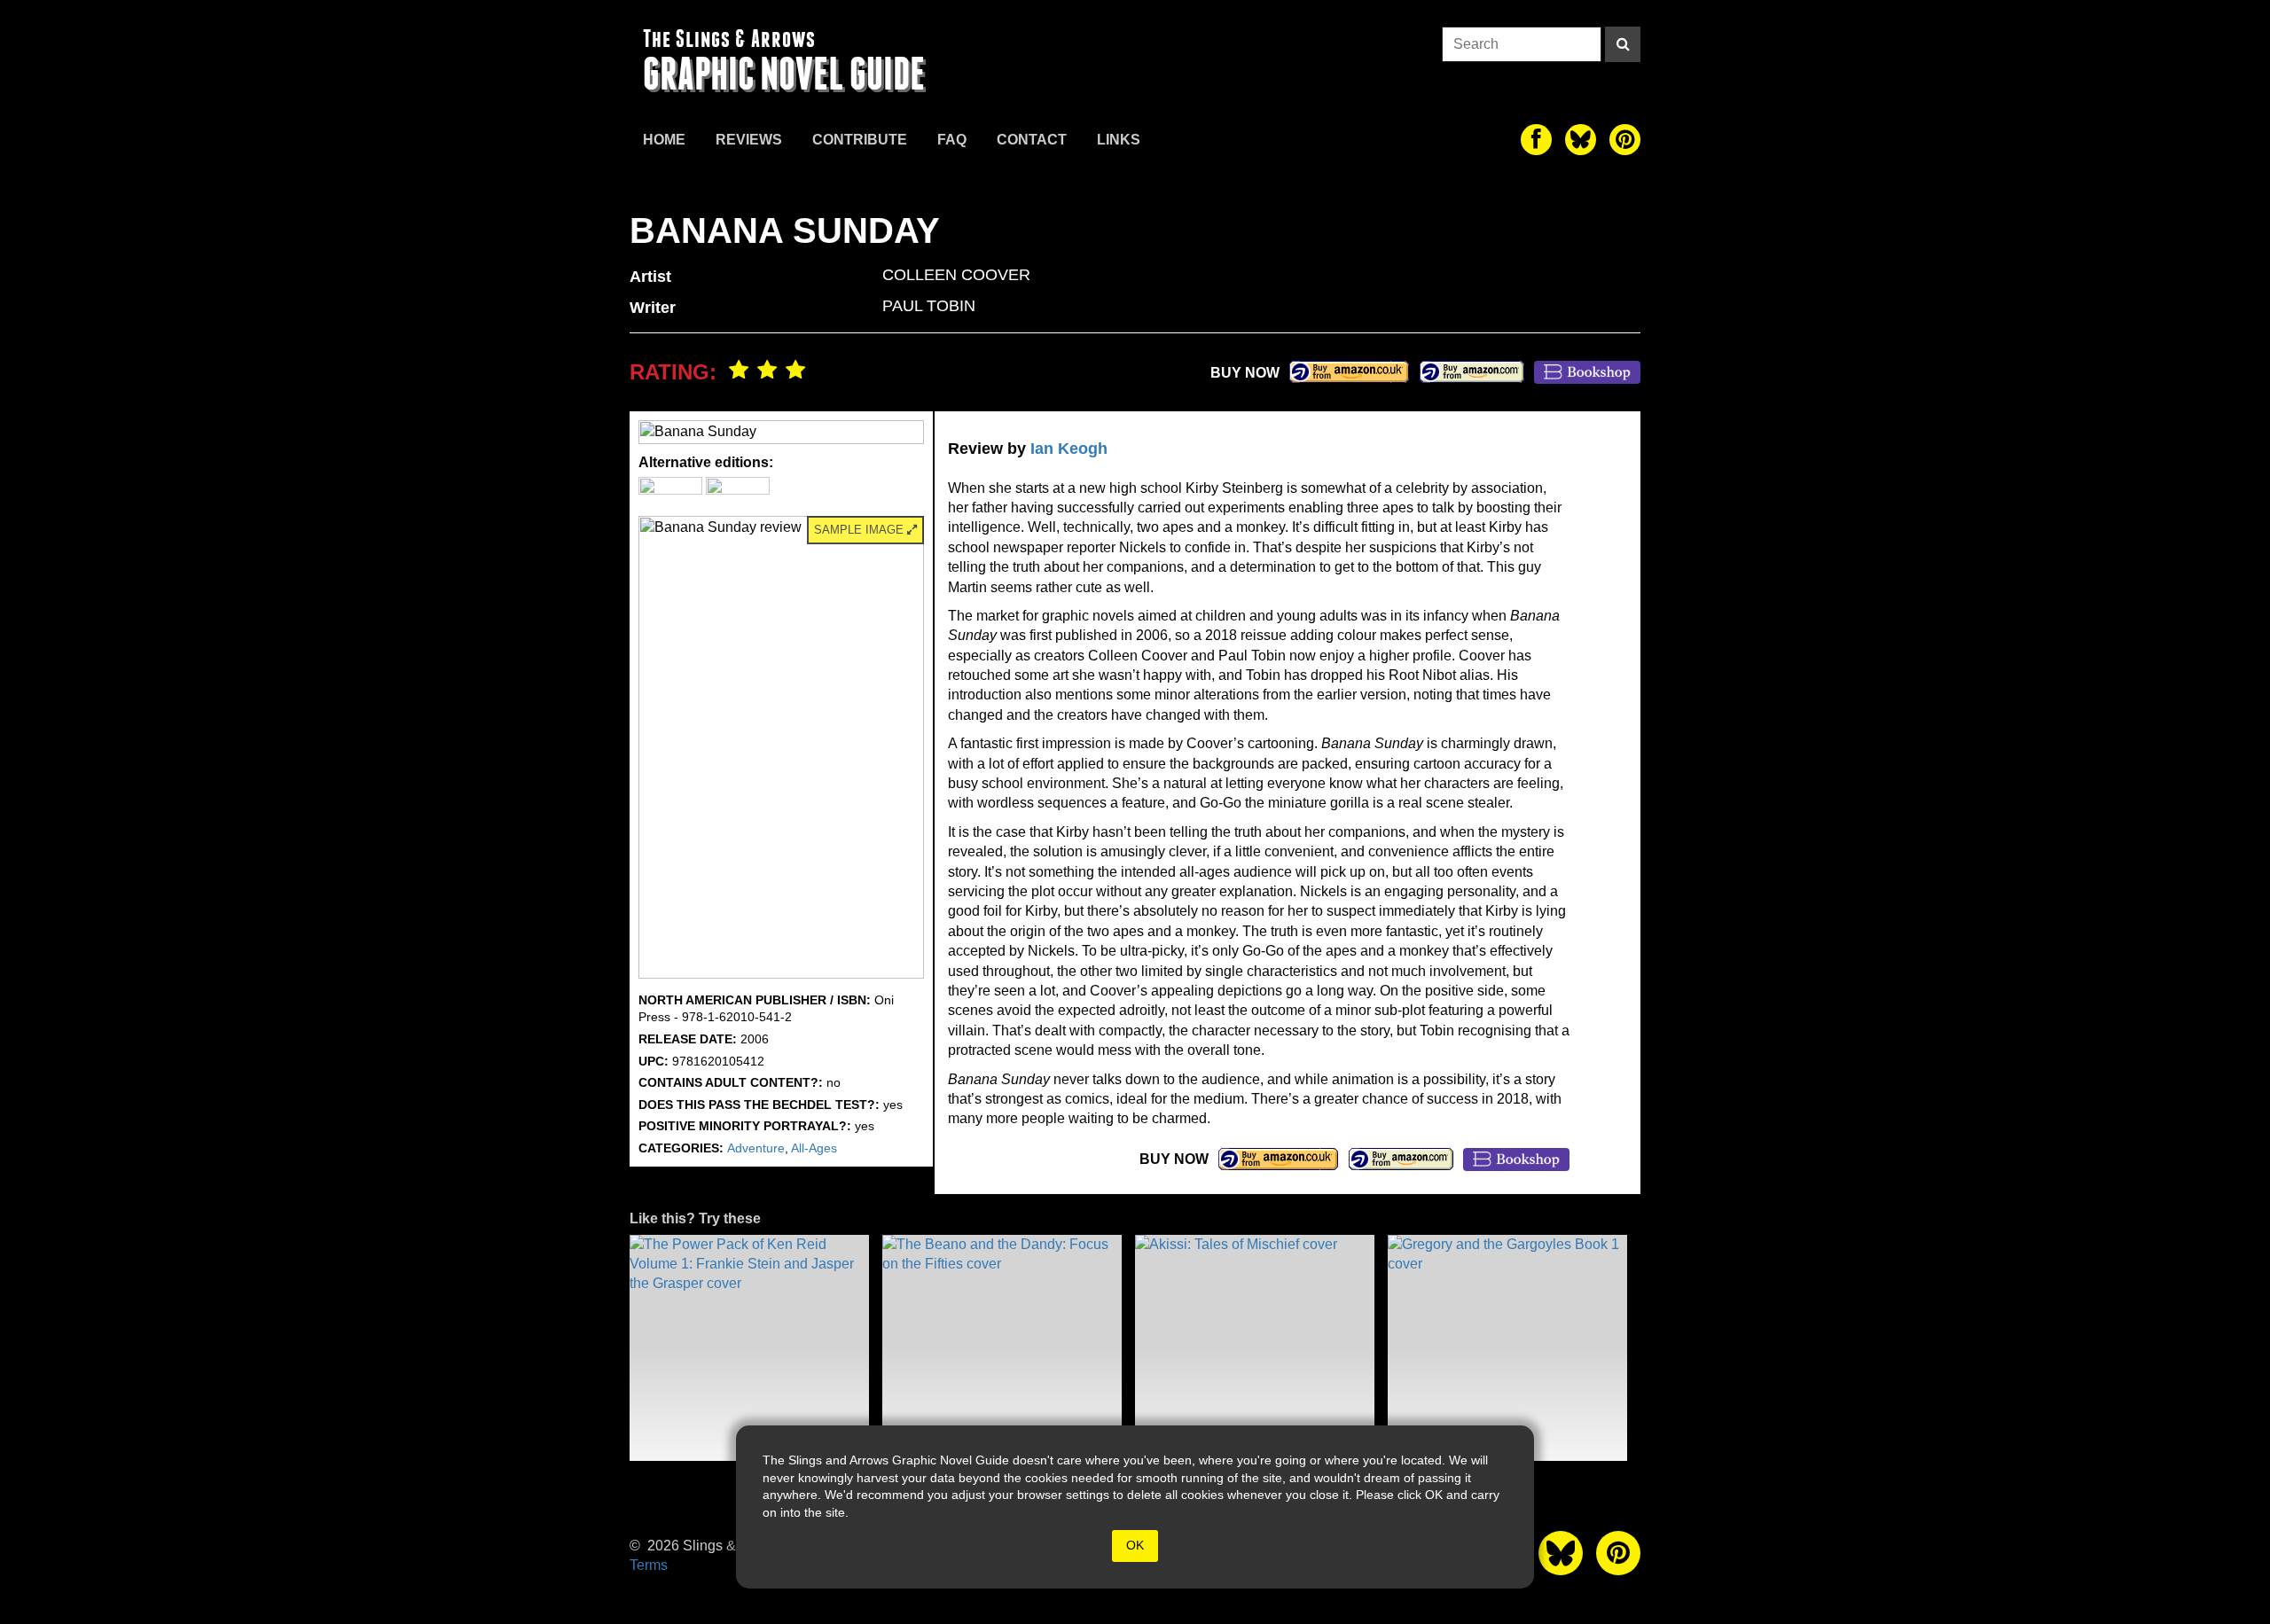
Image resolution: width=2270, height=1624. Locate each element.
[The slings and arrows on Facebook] (1536, 140)
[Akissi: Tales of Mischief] (1255, 1348)
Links (1119, 140)
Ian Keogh (1069, 449)
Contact (1032, 140)
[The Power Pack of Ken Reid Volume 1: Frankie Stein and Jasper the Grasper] (749, 1348)
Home (664, 140)
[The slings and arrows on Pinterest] (1625, 140)
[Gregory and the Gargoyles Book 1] (1507, 1348)
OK (1135, 1545)
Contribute (860, 140)
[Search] (1623, 44)
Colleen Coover (956, 275)
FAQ (952, 140)
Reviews (749, 140)
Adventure (756, 1148)
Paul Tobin (929, 306)
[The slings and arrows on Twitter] (1581, 140)
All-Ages (814, 1148)
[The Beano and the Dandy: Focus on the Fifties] (1002, 1348)
